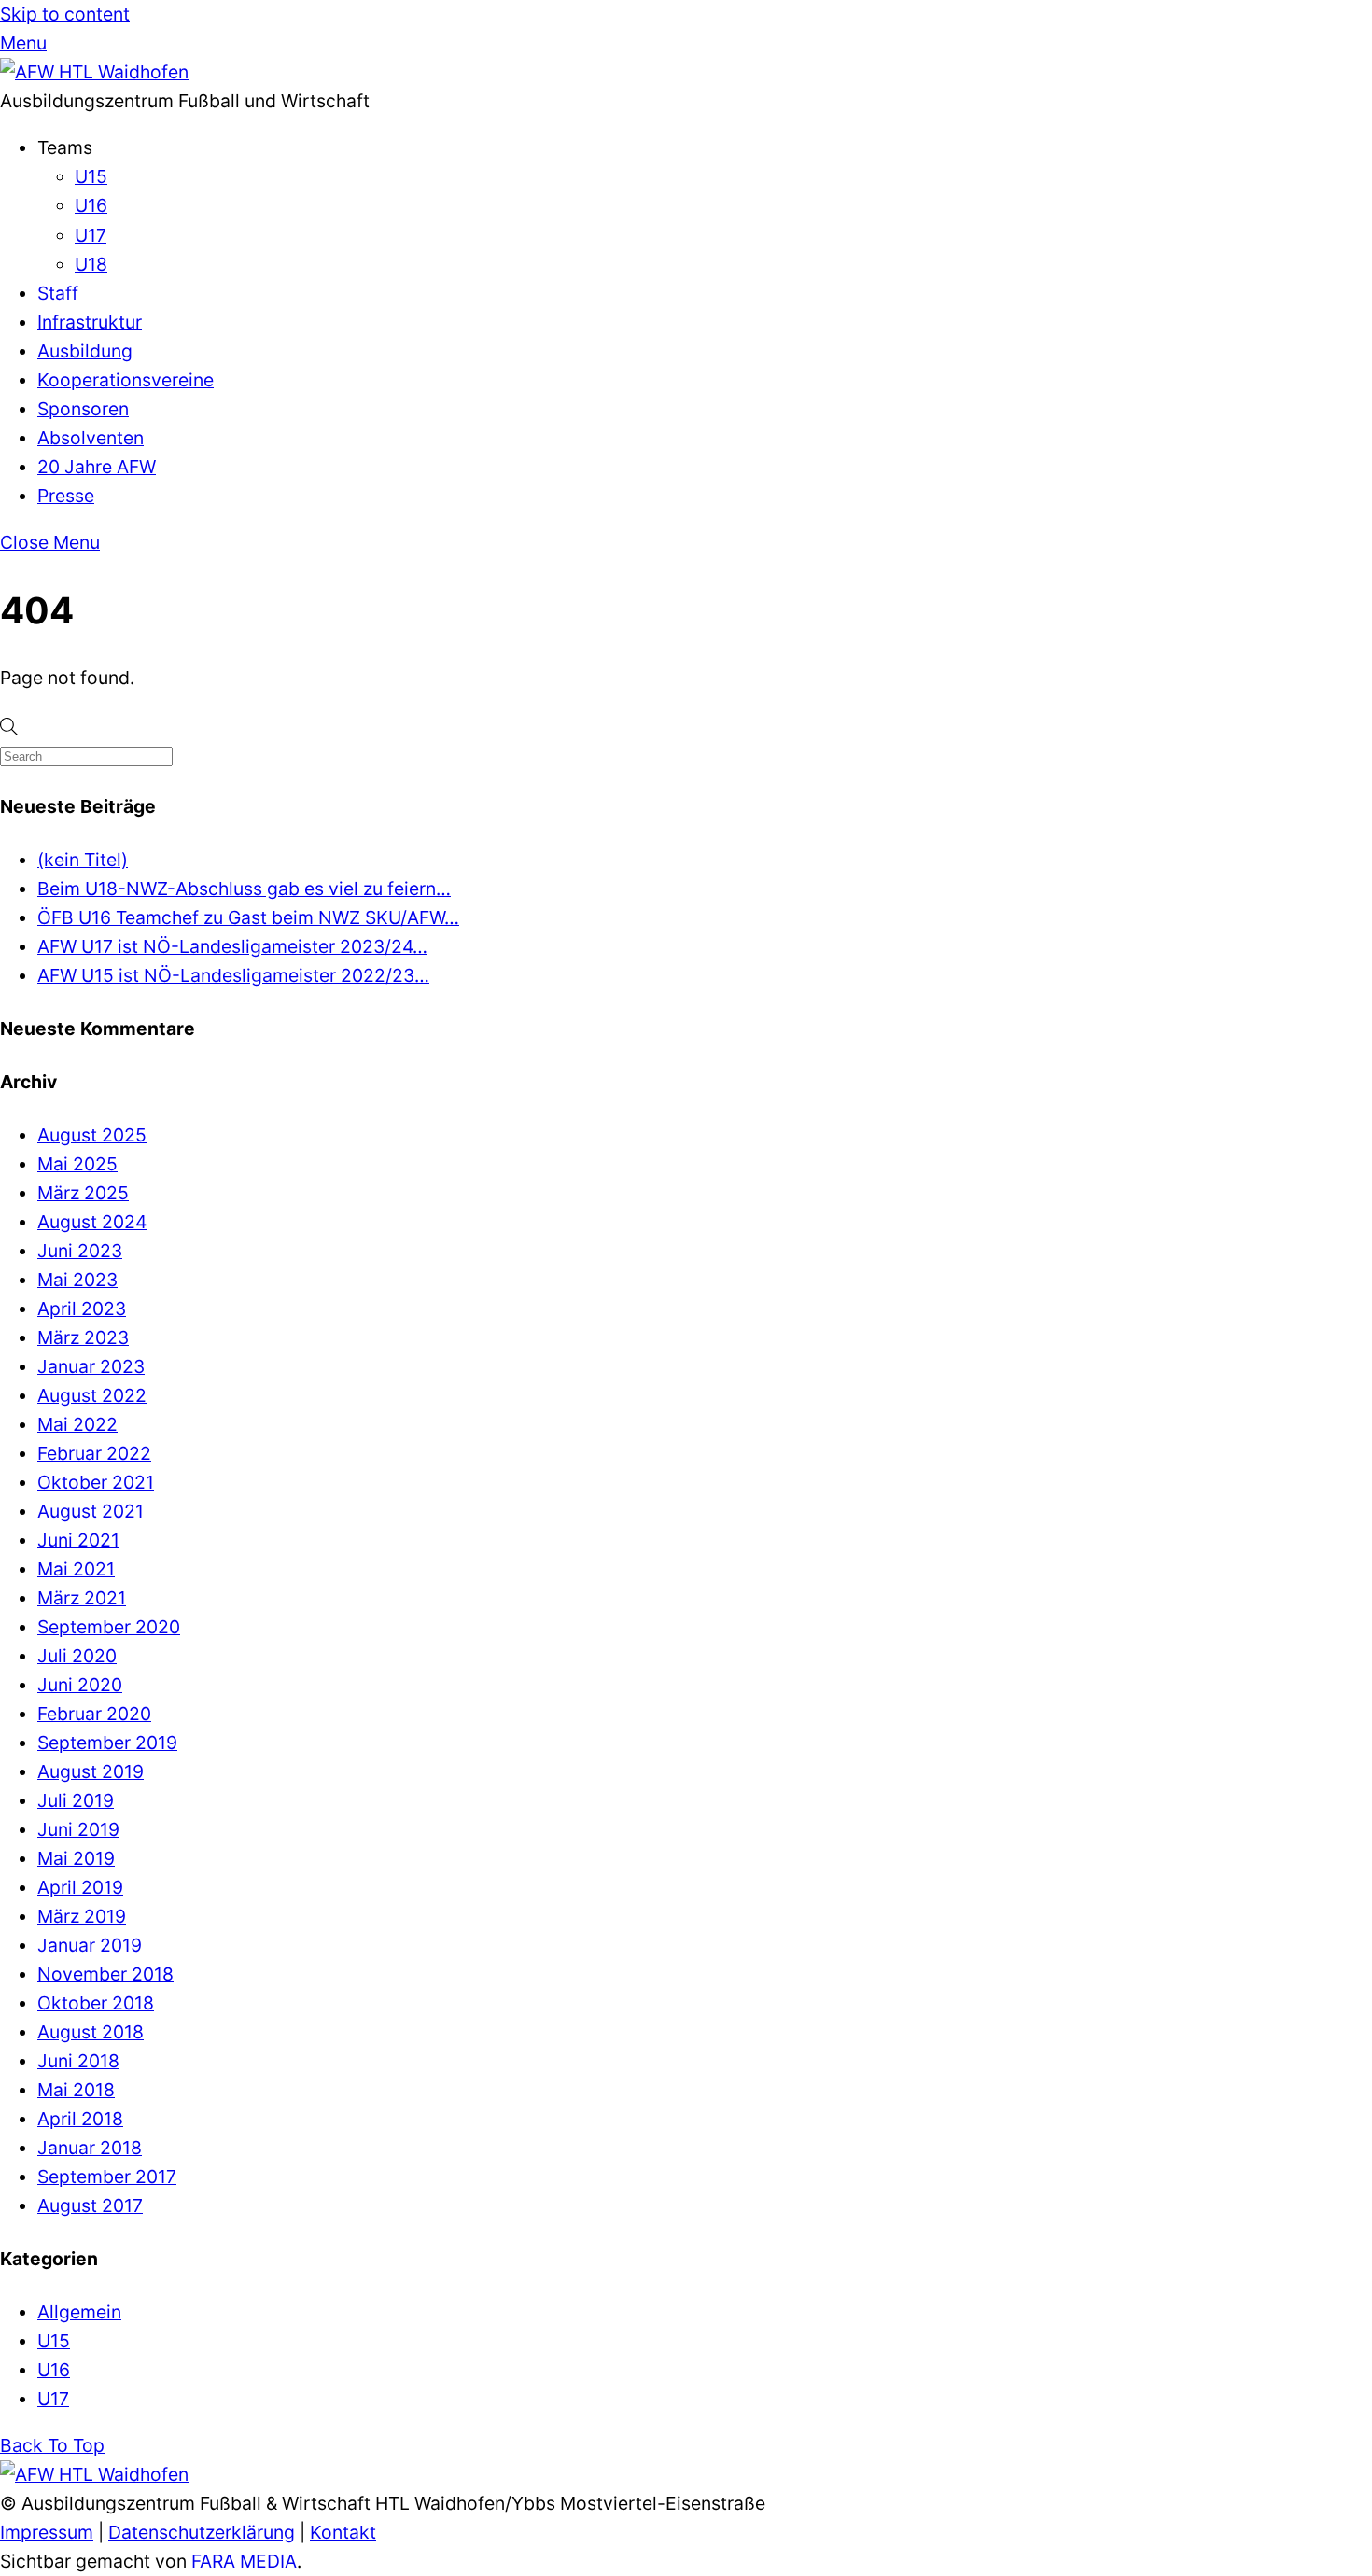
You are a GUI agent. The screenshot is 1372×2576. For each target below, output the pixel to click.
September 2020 (109, 1627)
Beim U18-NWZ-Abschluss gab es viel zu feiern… (244, 889)
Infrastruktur (90, 322)
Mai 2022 (77, 1424)
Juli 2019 (76, 1800)
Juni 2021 (78, 1540)
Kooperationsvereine (126, 380)
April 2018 (80, 2119)
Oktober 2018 (96, 2003)
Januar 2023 (91, 1366)
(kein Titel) (83, 860)
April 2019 (80, 1887)
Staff (58, 293)
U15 (91, 176)
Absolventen (91, 438)
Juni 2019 (78, 1829)
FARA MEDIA (244, 2561)
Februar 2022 (94, 1453)
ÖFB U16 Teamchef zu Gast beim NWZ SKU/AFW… (248, 917)
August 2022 (92, 1395)
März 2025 (83, 1193)
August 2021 (91, 1511)
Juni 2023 (80, 1251)
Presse (66, 496)
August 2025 (92, 1135)
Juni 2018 (78, 2061)
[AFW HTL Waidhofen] (94, 72)
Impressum (47, 2532)
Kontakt (343, 2532)
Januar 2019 (90, 1945)
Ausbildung (85, 351)
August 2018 (91, 2032)
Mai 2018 (76, 2090)
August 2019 (91, 1771)
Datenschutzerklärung (202, 2532)
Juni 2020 (80, 1685)
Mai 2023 (77, 1280)
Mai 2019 (76, 1858)
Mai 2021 (76, 1569)
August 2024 (92, 1222)
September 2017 (107, 2177)
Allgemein (79, 2312)
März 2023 (83, 1337)
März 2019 (82, 1916)
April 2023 (82, 1309)
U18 (91, 264)
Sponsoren (83, 409)
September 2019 (107, 1743)
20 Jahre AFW (97, 467)
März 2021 (82, 1598)
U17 (91, 235)
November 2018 (105, 1974)
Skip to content (65, 14)
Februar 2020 (94, 1714)
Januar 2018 (90, 2148)
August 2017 (90, 2205)
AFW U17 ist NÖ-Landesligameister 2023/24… (232, 946)
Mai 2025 (77, 1164)
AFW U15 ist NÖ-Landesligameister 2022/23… (233, 975)
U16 (91, 205)
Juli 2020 (77, 1656)
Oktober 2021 (96, 1482)
